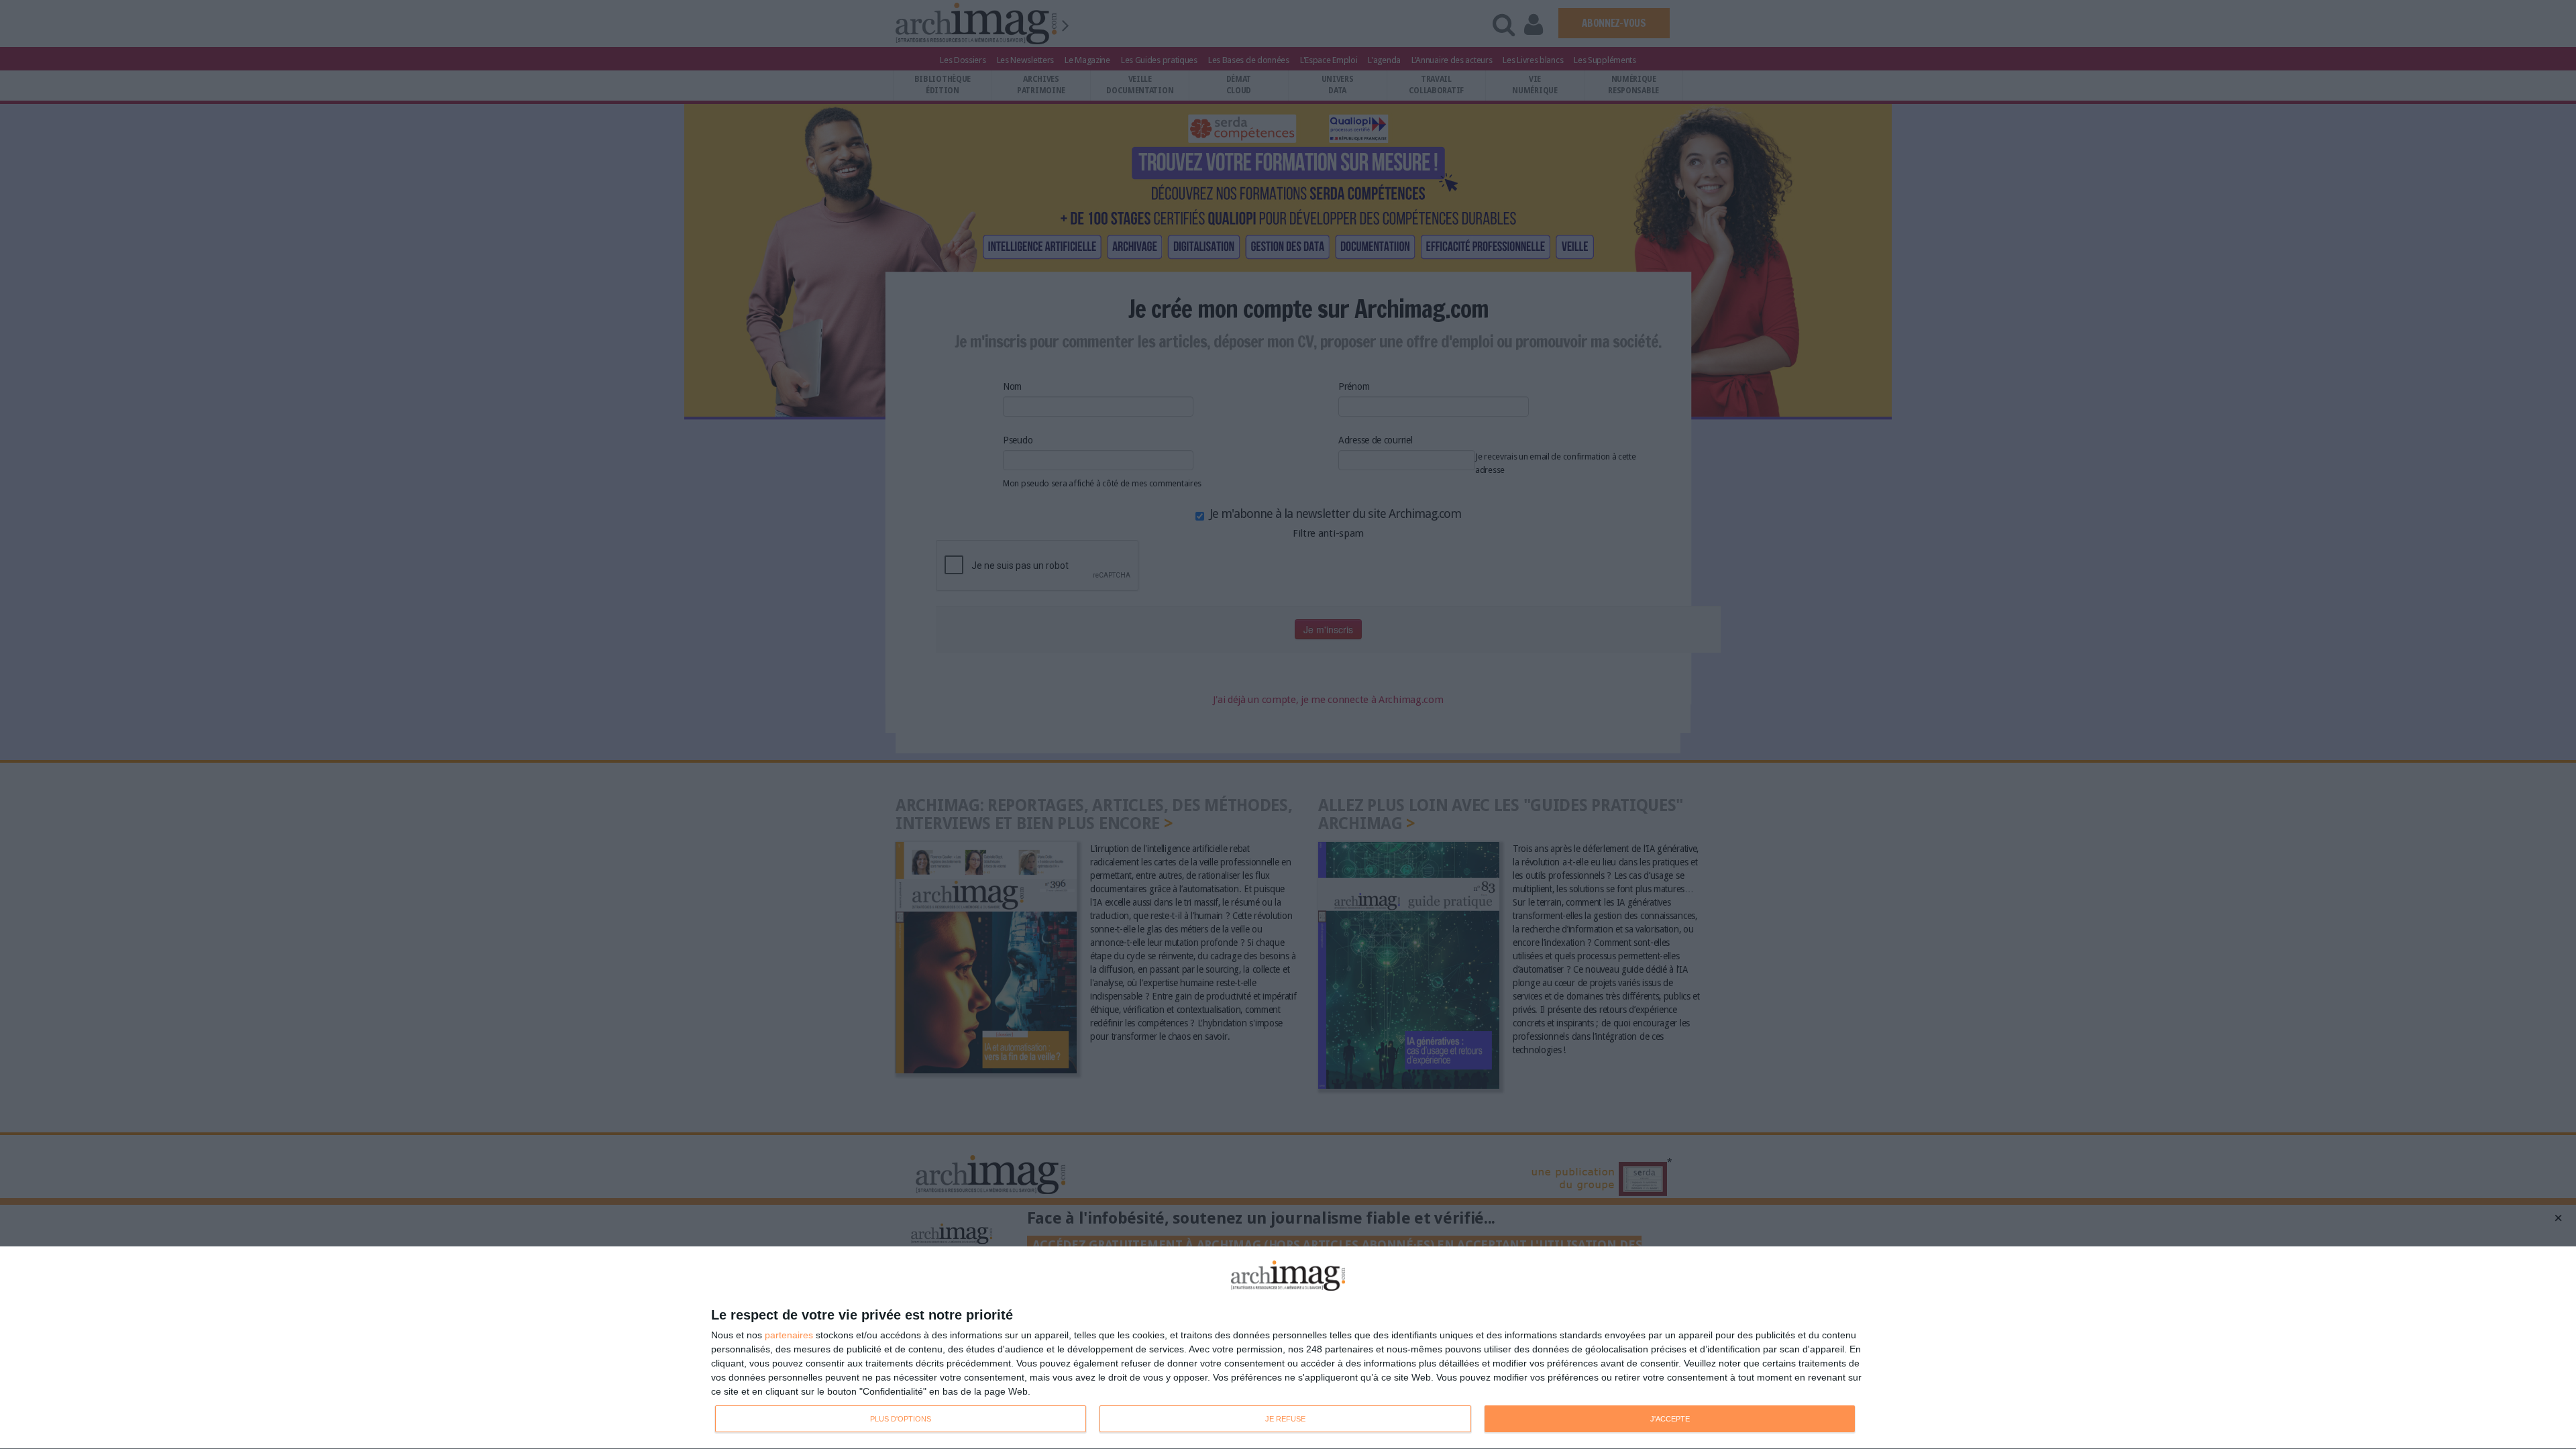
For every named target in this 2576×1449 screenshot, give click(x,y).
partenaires (789, 1335)
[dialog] (1288, 1348)
